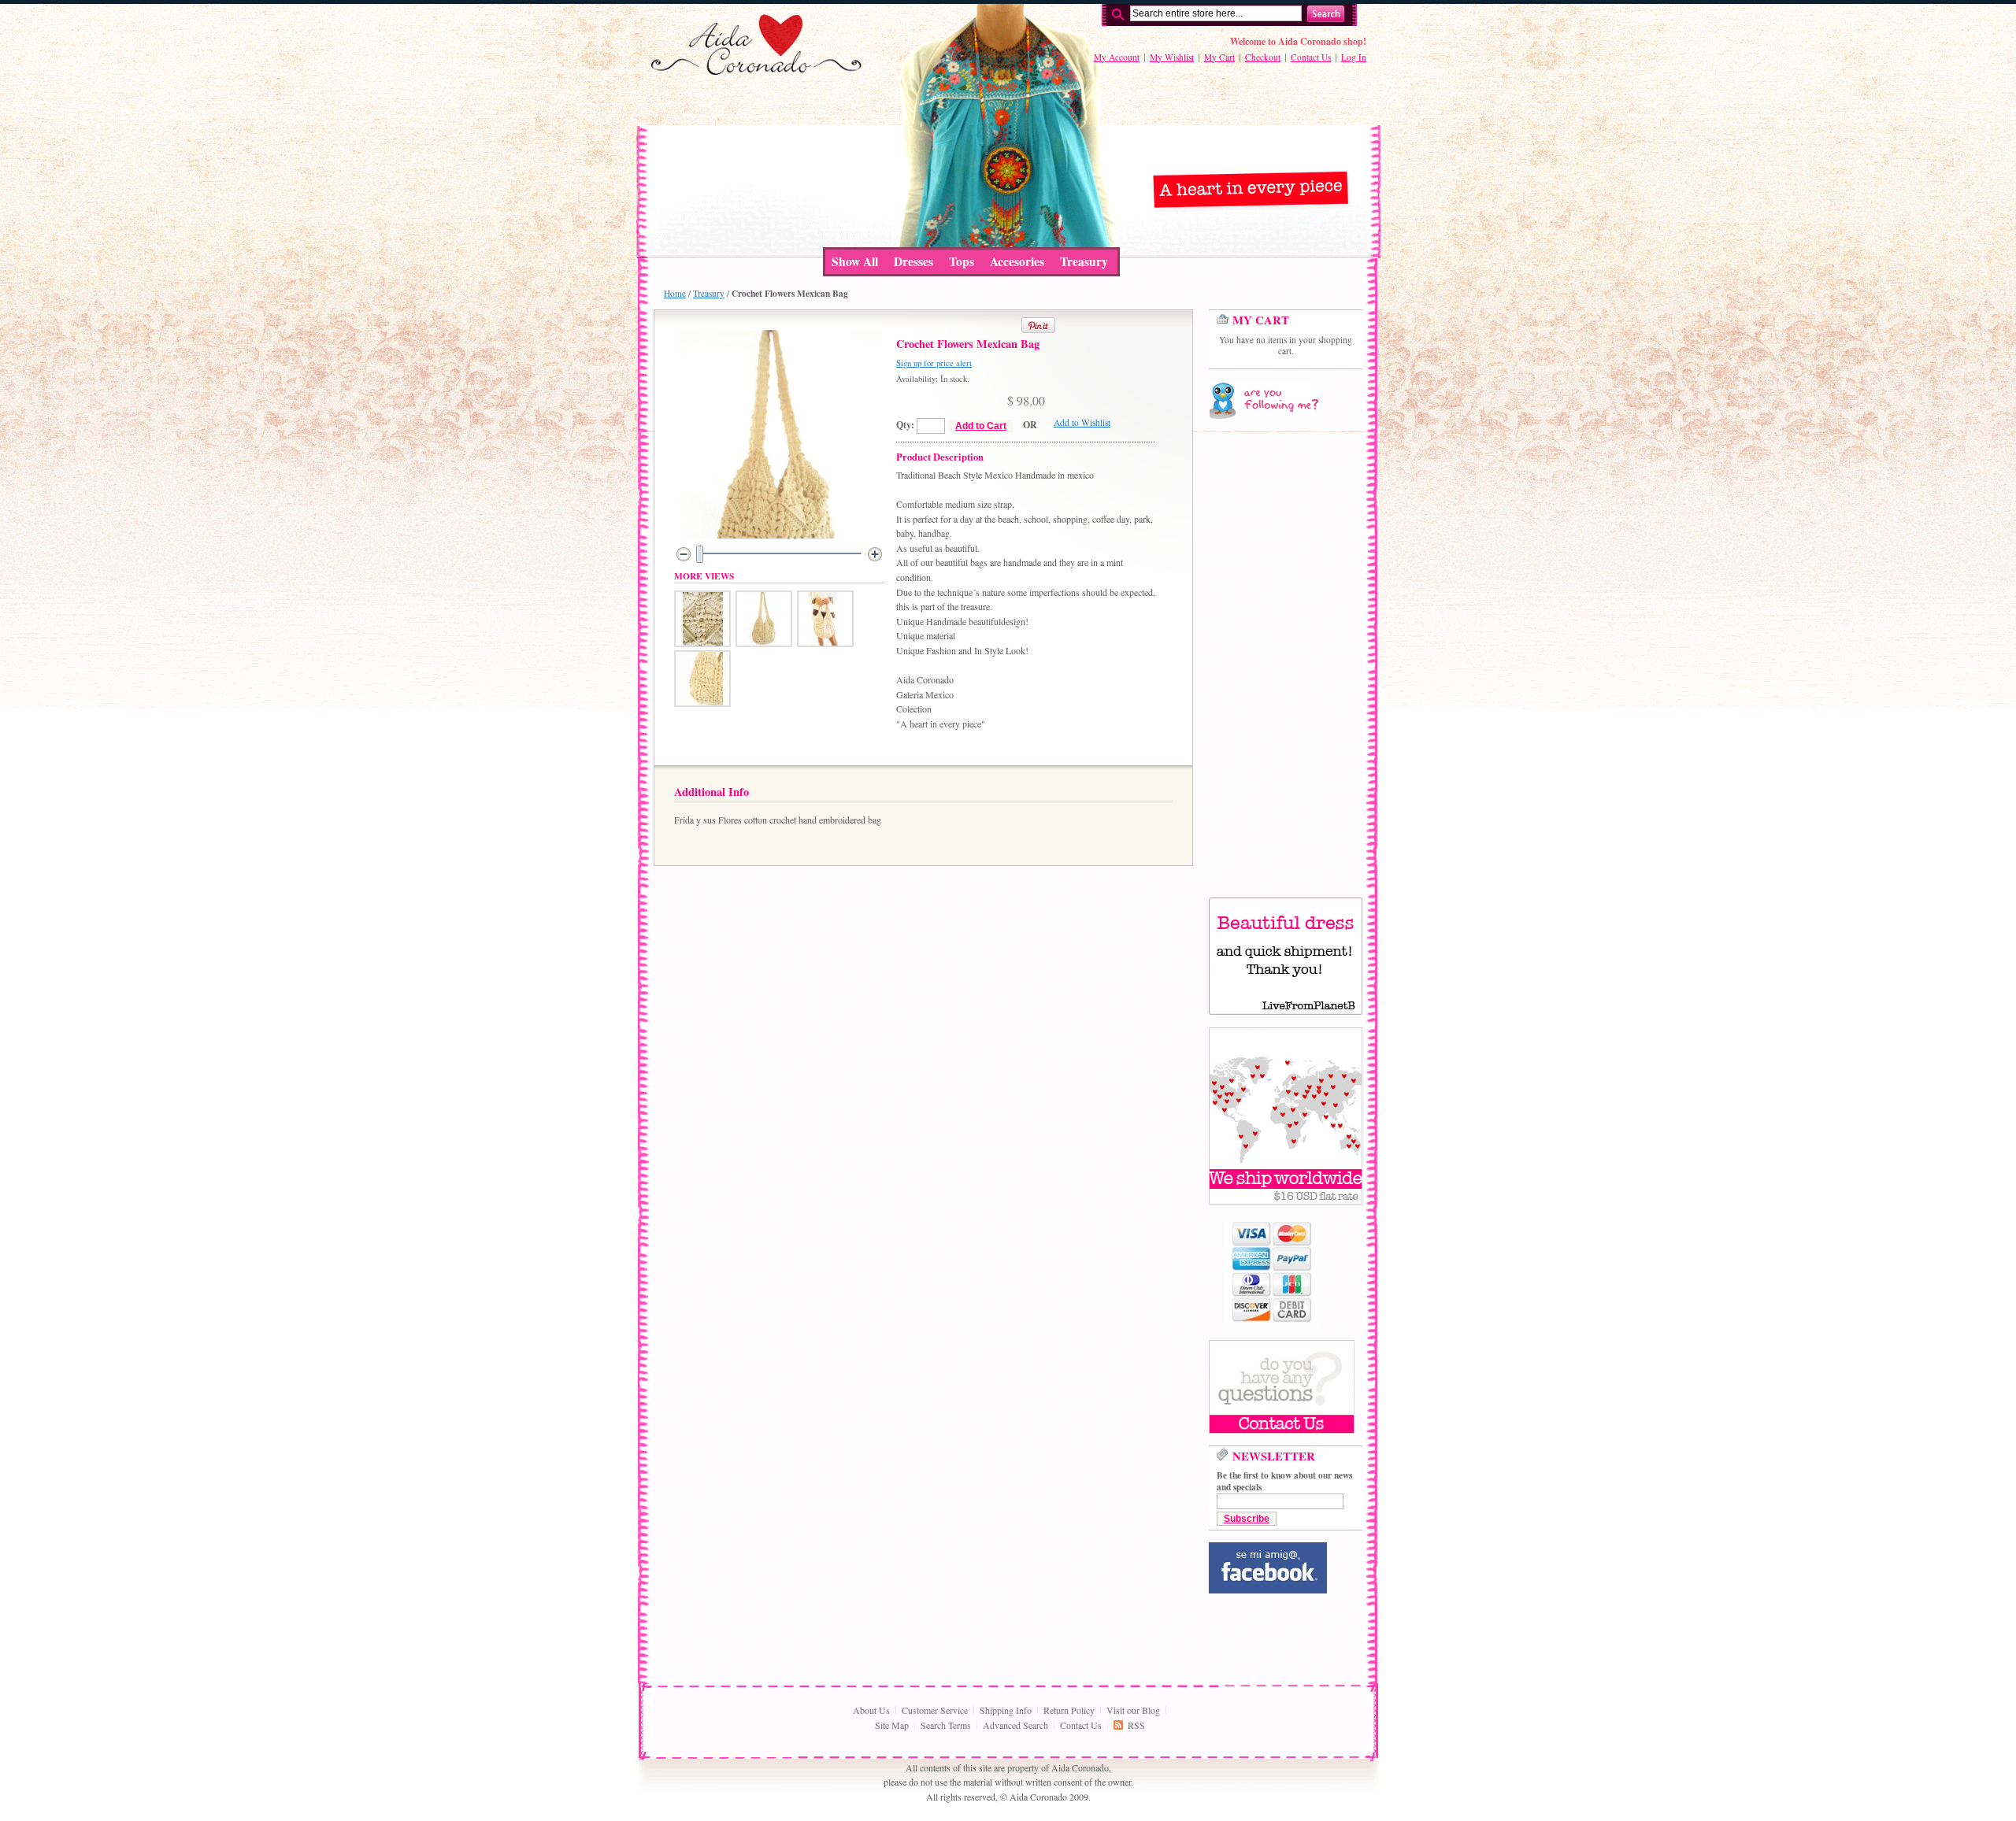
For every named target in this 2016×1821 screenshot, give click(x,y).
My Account (1117, 57)
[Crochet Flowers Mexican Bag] (702, 643)
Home (675, 293)
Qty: (905, 425)
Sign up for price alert (934, 363)
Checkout (1263, 57)
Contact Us (1311, 57)
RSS (1136, 1725)
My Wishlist (1172, 57)
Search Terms (946, 1725)
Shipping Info (1006, 1710)
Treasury (709, 293)
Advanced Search (1015, 1725)
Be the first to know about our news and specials (1284, 1481)
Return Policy (1069, 1710)
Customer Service (935, 1710)
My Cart (1219, 57)
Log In (1354, 57)
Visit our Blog (1133, 1710)
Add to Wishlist (1082, 422)
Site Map (892, 1725)
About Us (871, 1710)
